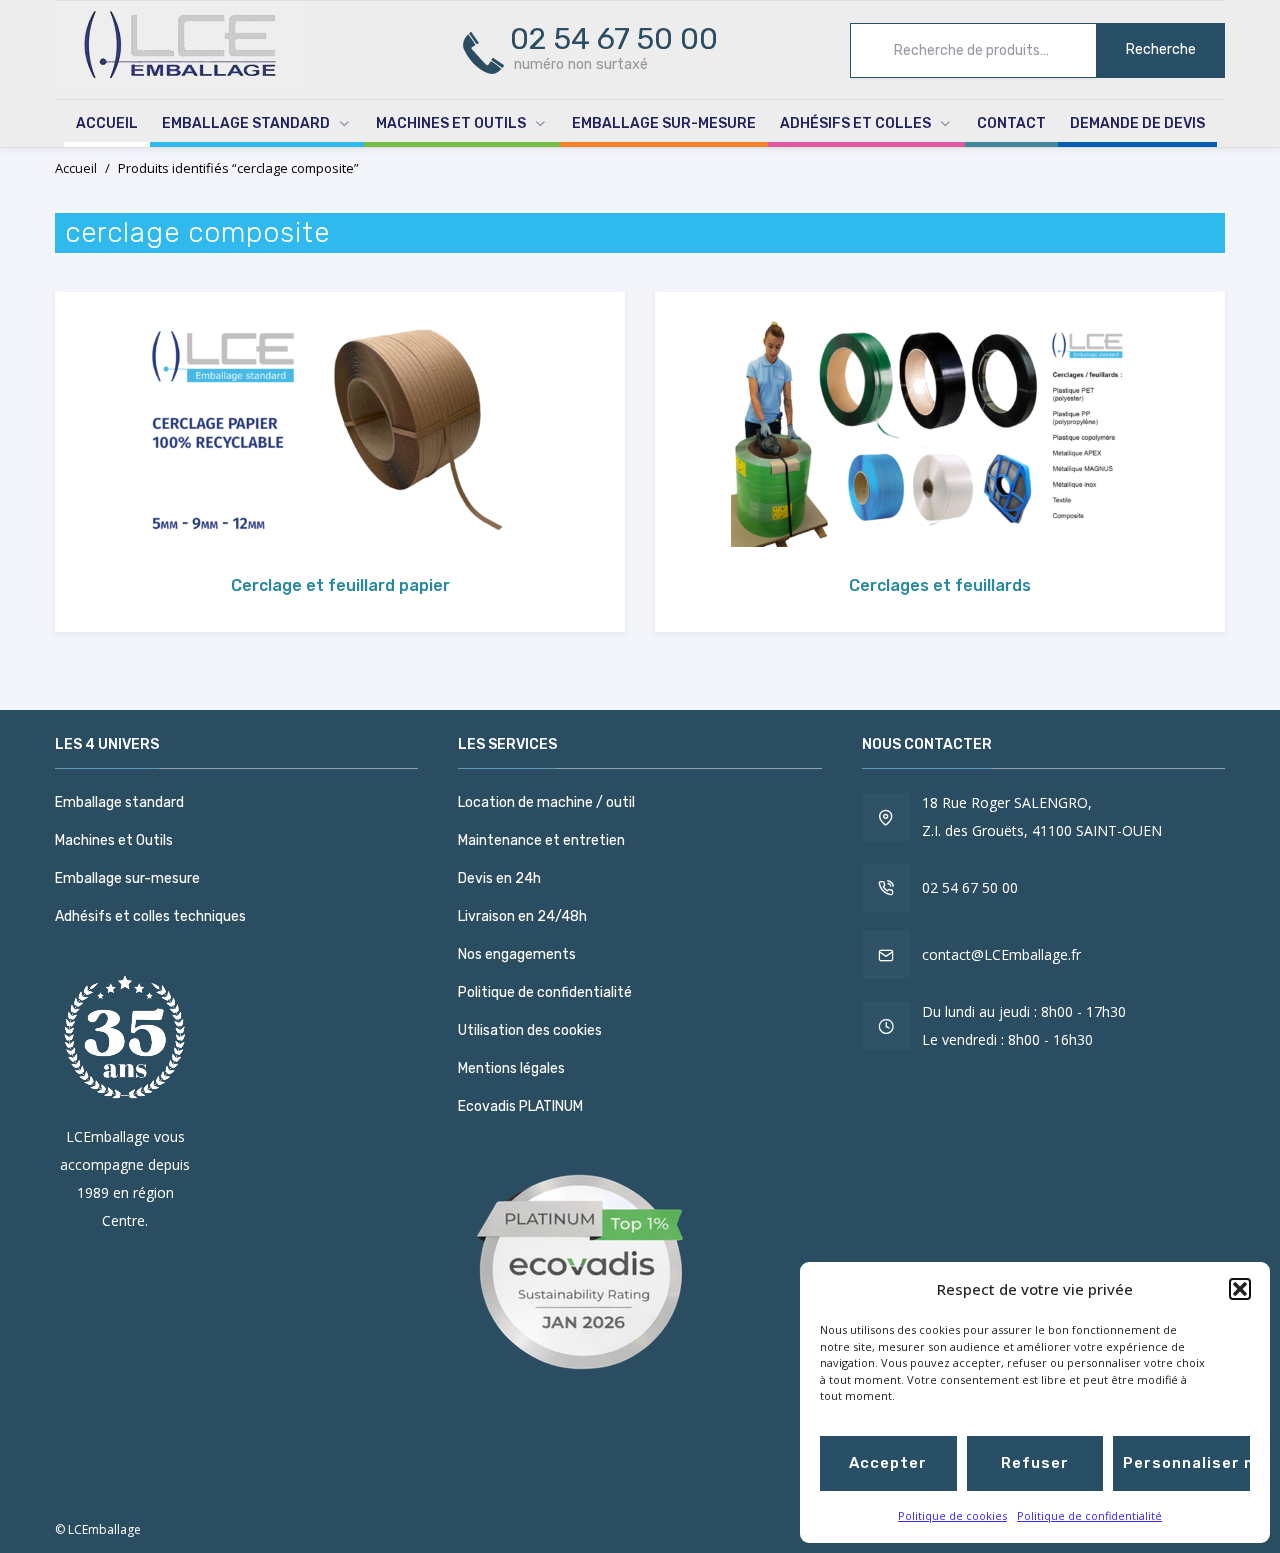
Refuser (1035, 1463)
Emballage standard (246, 123)
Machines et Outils (451, 123)
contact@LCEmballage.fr (1001, 954)
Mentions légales (511, 1068)
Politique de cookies (952, 1515)
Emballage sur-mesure (664, 123)
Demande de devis (1137, 123)
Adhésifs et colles (855, 123)
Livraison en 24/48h (522, 916)
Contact (1011, 123)
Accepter (888, 1463)
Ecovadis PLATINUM (520, 1106)
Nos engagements (517, 954)
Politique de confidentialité (1089, 1515)
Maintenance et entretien (541, 840)
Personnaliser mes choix (1186, 1463)
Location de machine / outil (546, 802)
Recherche (1161, 49)
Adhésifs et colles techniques (150, 916)
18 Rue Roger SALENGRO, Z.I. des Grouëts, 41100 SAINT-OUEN (1042, 816)
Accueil (107, 123)
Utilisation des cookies (530, 1030)
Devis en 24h (499, 878)
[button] (1240, 1289)
